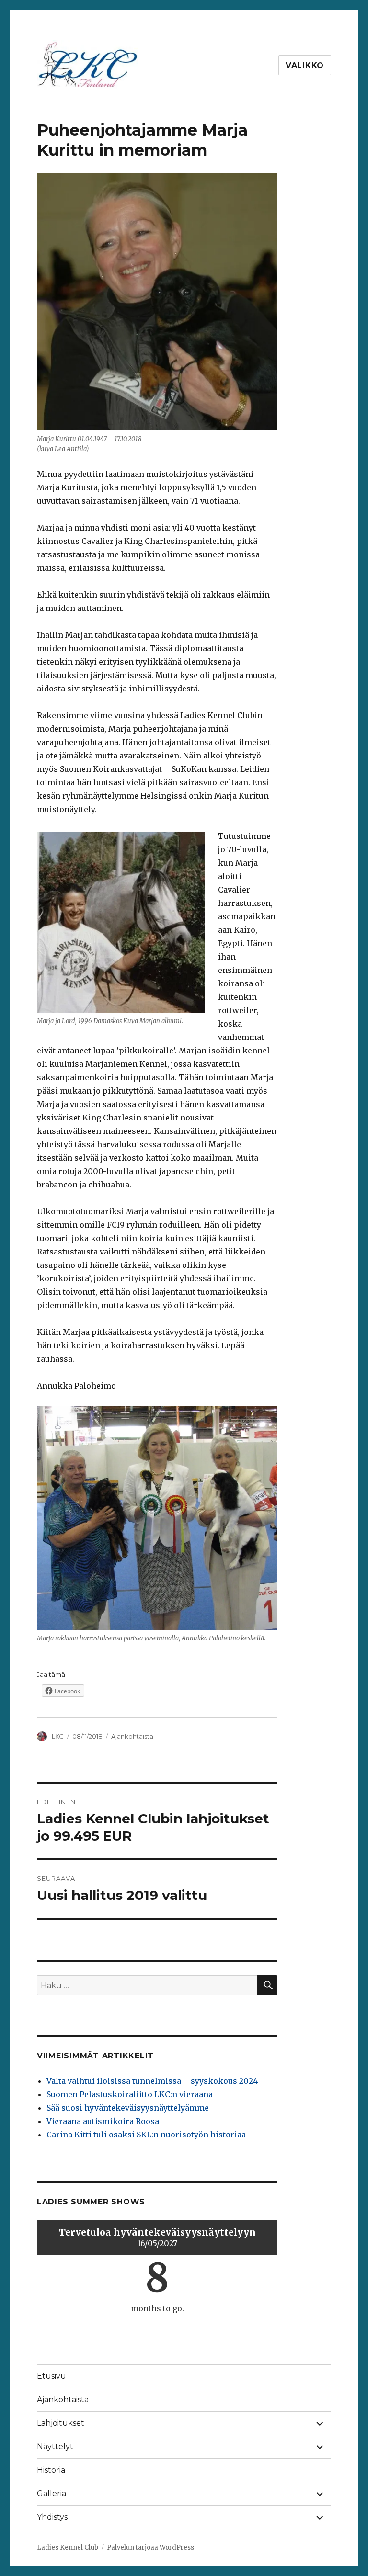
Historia (51, 2470)
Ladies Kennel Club (68, 2548)
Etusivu (52, 2376)
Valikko (305, 65)
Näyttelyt (55, 2446)
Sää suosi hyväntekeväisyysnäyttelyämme (128, 2108)
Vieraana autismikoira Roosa (103, 2121)
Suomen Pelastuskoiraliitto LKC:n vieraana (130, 2094)
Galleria (52, 2493)
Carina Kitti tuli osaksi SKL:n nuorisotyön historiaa (146, 2135)
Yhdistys (52, 2517)
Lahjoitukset (61, 2423)
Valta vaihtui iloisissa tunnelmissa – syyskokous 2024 (152, 2081)
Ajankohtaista (132, 1736)
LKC (58, 1736)
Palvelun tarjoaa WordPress (150, 2548)
